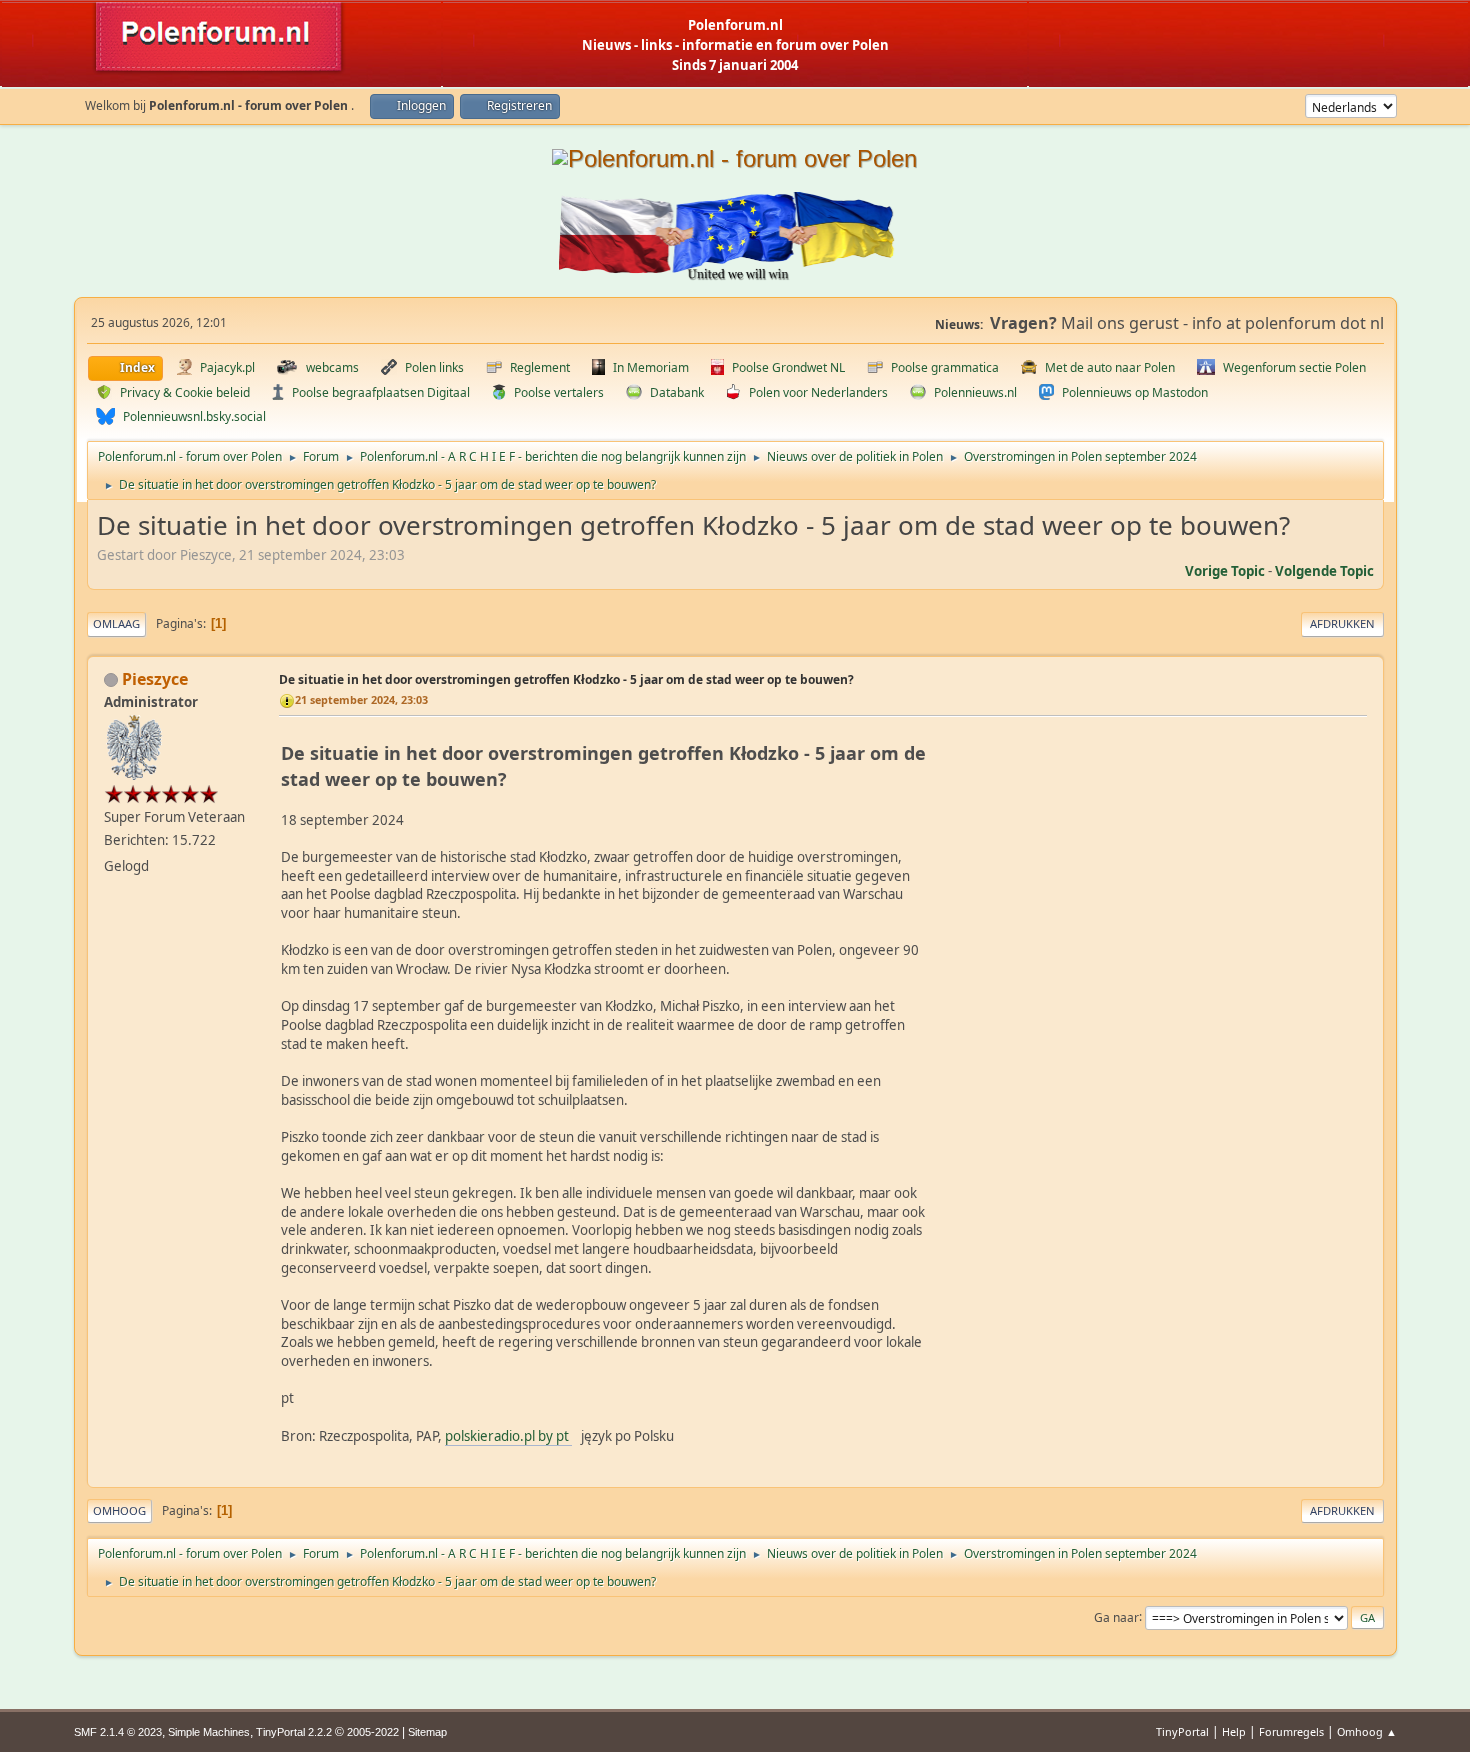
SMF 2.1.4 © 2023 (118, 1732)
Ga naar (1116, 1616)
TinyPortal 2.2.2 (294, 1732)
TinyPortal (1182, 1731)
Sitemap (427, 1732)
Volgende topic (1324, 571)
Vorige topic (1225, 571)
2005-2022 (373, 1732)
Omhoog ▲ (1367, 1731)
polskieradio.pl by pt (508, 1436)
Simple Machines (209, 1732)
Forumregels (1291, 1731)
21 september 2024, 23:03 (361, 699)
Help (1234, 1731)
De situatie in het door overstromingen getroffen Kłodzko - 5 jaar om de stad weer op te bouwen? (566, 679)
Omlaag (116, 623)
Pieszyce (155, 679)
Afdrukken (1342, 623)
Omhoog (119, 1510)
